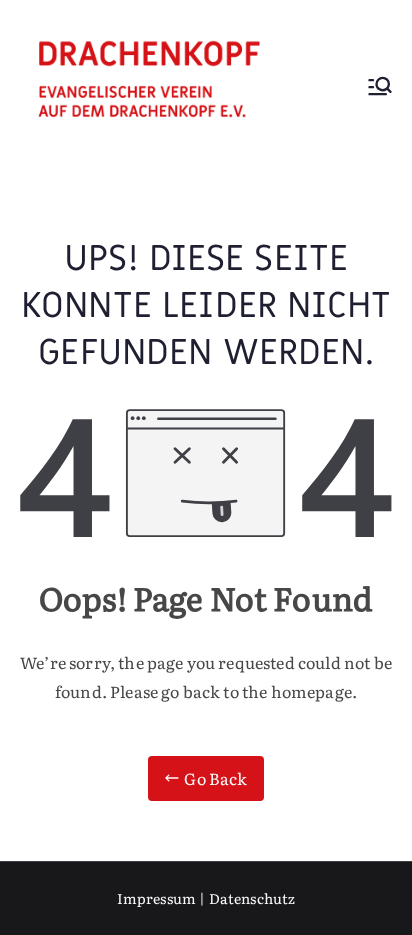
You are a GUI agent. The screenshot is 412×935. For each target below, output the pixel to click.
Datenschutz (252, 898)
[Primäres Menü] (380, 88)
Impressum (156, 898)
